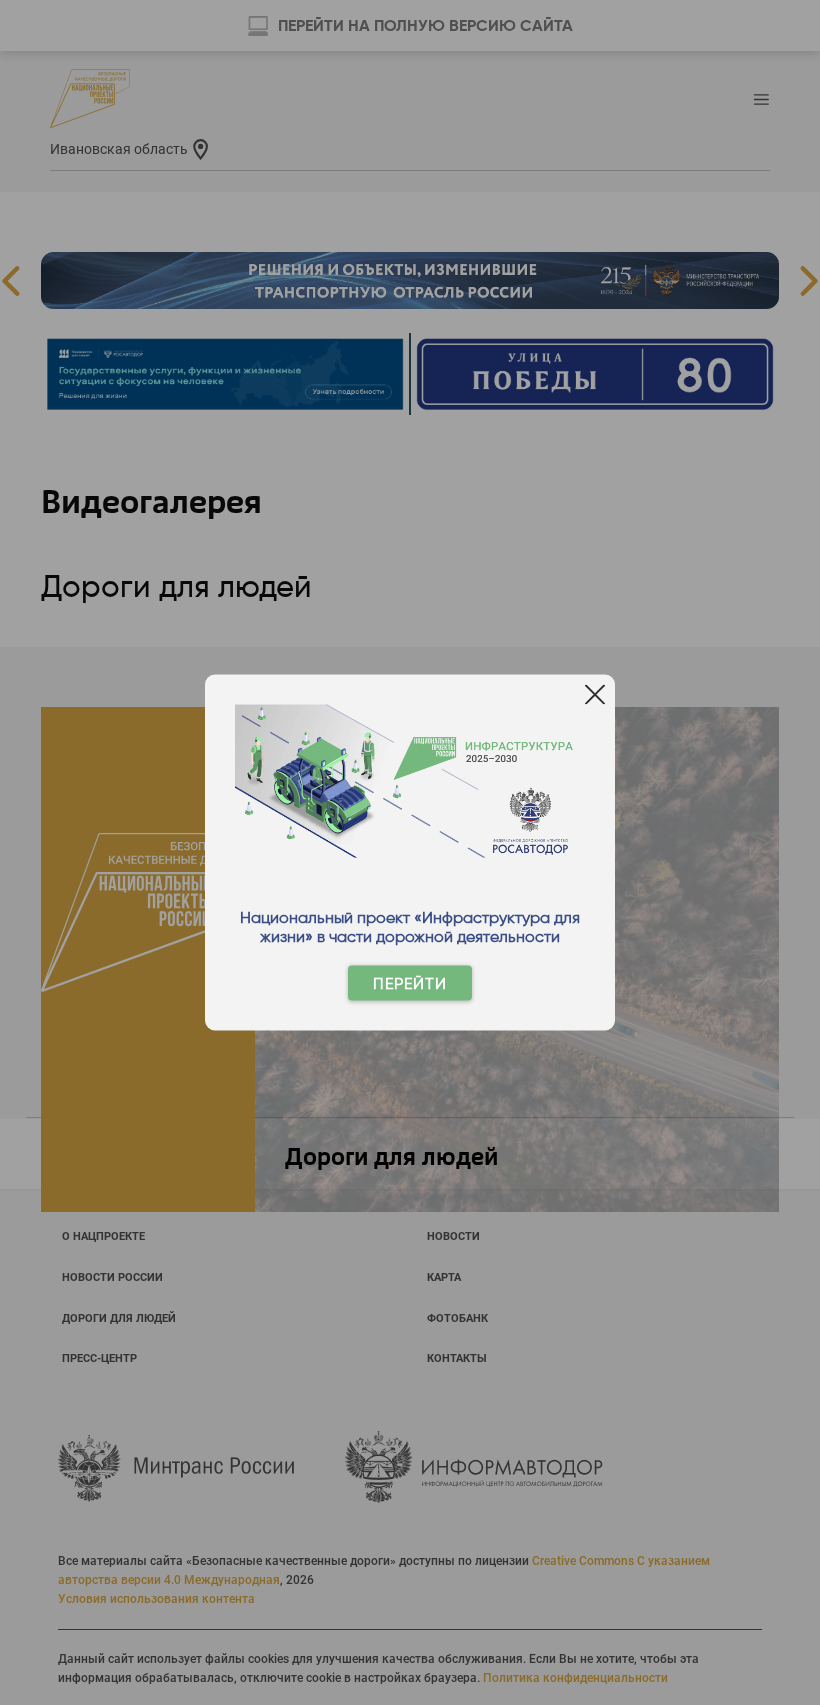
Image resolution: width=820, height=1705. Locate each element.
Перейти (410, 983)
